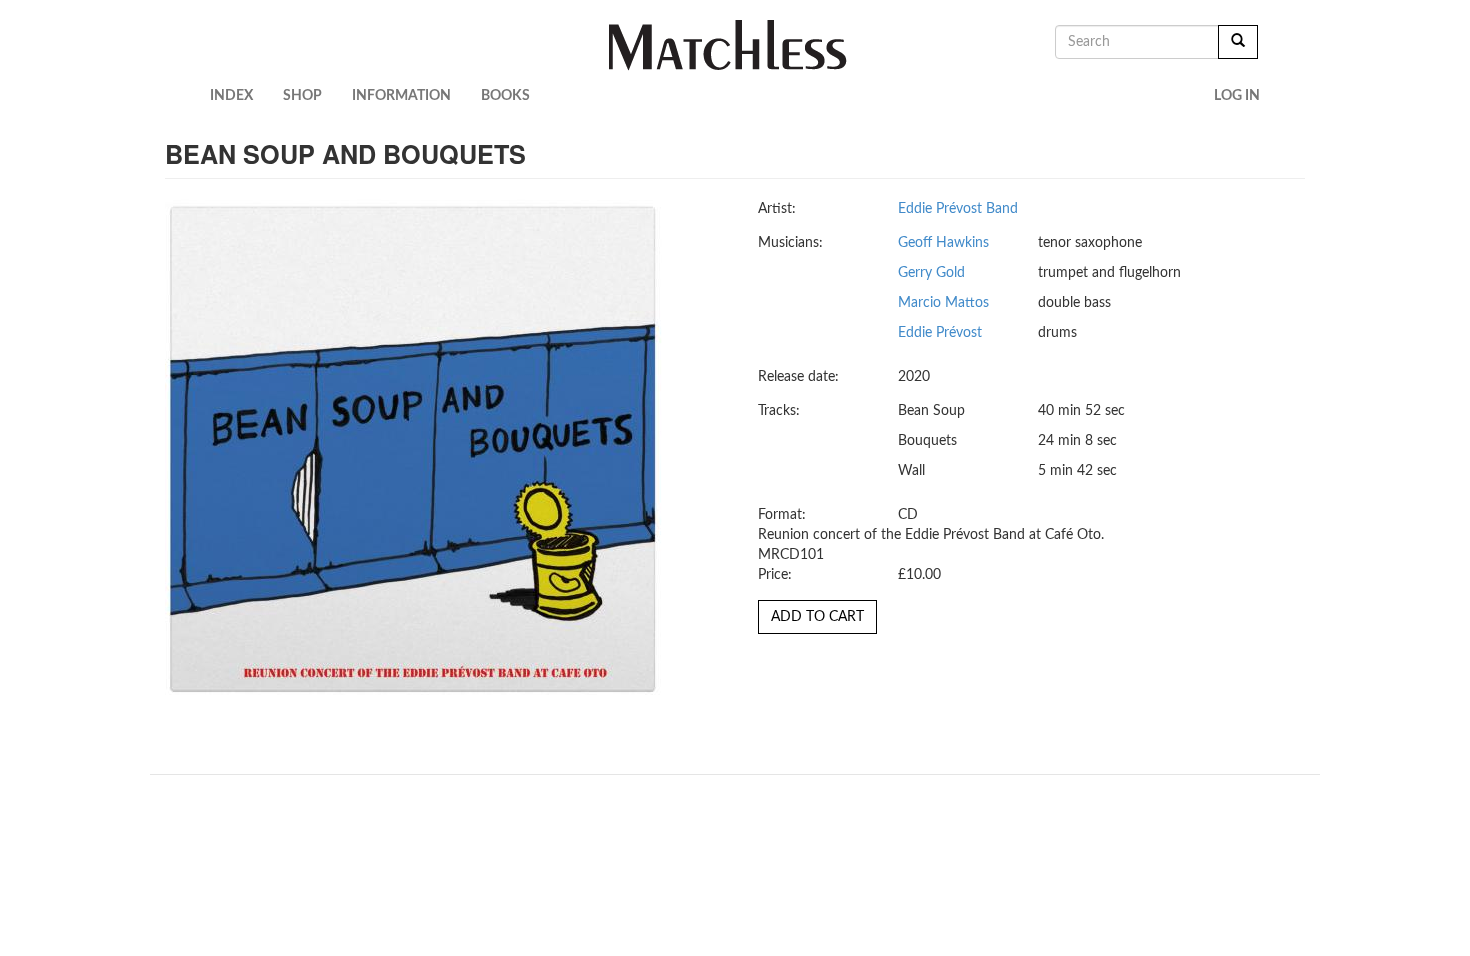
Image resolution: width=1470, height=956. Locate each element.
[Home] (735, 45)
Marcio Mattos (943, 303)
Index (231, 96)
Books (505, 96)
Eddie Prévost (940, 333)
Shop (302, 96)
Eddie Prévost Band (958, 209)
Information (401, 96)
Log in (1237, 96)
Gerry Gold (931, 273)
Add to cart (817, 617)
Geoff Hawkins (943, 243)
